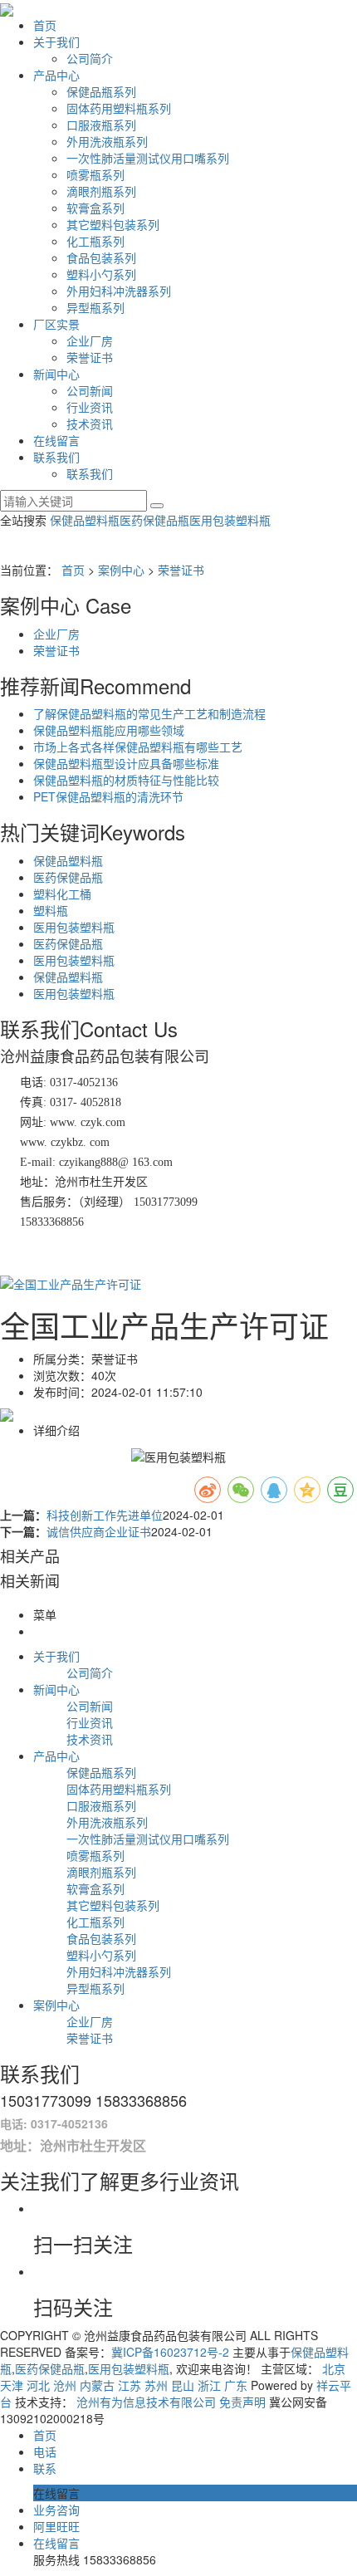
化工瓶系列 (95, 241)
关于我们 (56, 42)
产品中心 (56, 75)
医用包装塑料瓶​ (74, 960)
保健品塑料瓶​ (68, 977)
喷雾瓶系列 (95, 174)
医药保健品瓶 (154, 520)
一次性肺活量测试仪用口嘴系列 (148, 158)
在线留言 (56, 440)
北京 (334, 2368)
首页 (45, 25)
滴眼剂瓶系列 (101, 191)
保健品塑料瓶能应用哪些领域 (109, 730)
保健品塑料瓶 (85, 520)
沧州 (65, 2385)
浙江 (209, 2385)
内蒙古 (97, 2385)
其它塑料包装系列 (113, 224)
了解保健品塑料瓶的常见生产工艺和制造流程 (149, 713)
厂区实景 (56, 324)
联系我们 (56, 457)
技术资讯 (90, 424)
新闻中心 (56, 374)
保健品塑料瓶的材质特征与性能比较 (126, 780)
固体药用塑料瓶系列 (119, 108)
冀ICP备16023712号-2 (170, 2352)
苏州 (156, 2385)
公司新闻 (90, 390)
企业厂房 (90, 340)
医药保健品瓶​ (68, 877)
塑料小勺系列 (101, 274)
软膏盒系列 (95, 208)
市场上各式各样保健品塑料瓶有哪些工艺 (138, 747)
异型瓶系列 (95, 307)
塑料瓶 (51, 910)
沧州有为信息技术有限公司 (146, 2402)
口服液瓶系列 (101, 125)
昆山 (183, 2385)
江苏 (130, 2385)
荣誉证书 (90, 357)
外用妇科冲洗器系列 (119, 291)
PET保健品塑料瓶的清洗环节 (108, 796)
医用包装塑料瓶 (230, 520)
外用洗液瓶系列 (107, 141)
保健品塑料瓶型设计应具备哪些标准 (126, 763)
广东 (236, 2385)
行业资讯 (90, 407)
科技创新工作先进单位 (105, 1515)
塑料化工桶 (62, 894)
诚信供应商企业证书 (99, 1531)
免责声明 (242, 2402)
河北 (38, 2385)
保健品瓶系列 (101, 91)
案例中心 (121, 570)
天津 (12, 2385)
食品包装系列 (101, 257)
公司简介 (90, 58)
